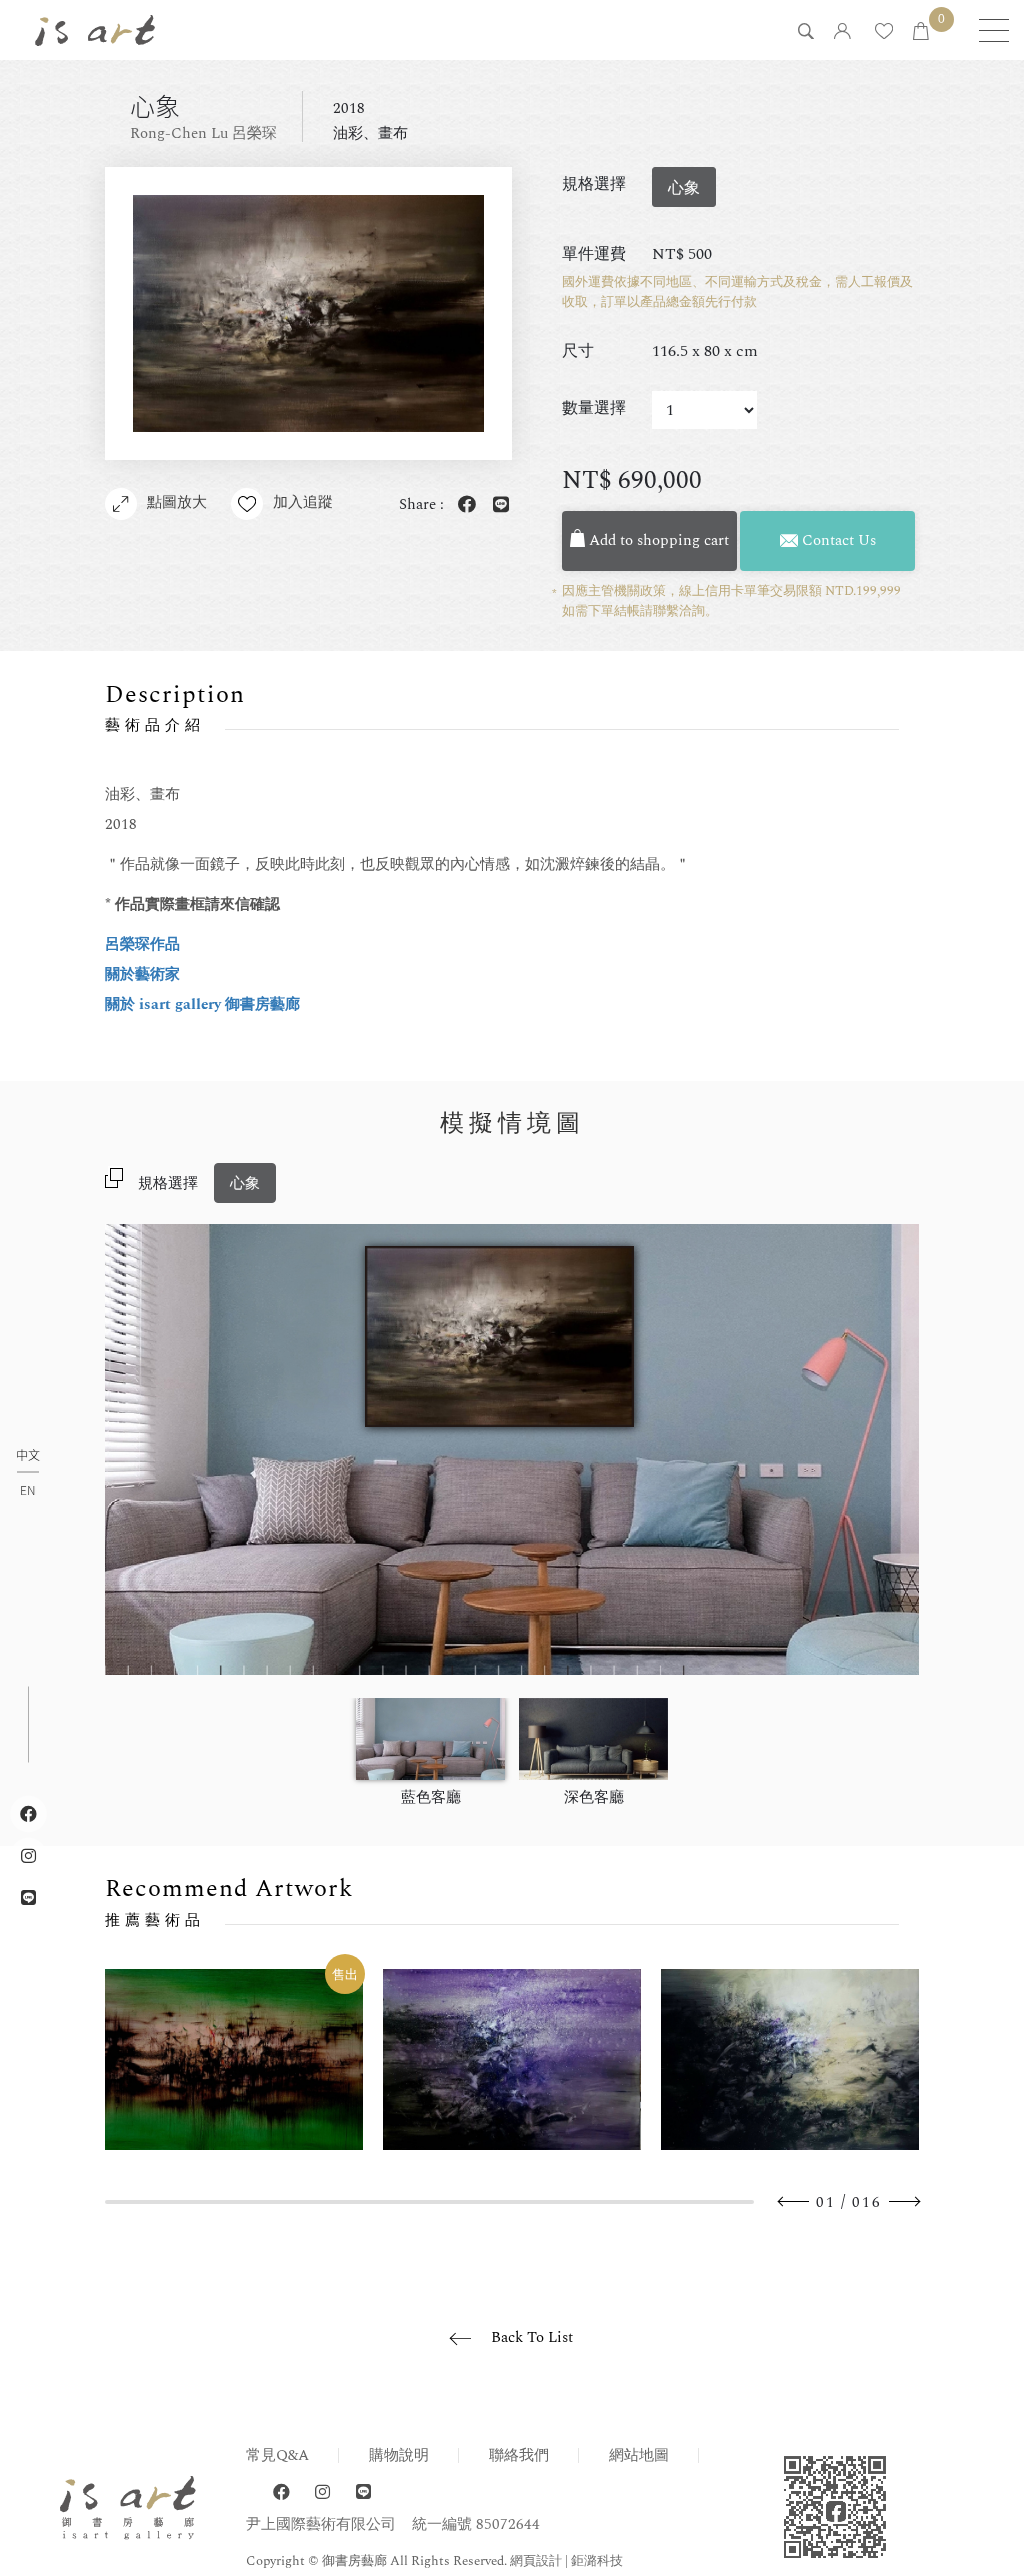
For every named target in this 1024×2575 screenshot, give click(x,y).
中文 (28, 1456)
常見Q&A (277, 2455)
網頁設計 (536, 2561)
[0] (921, 32)
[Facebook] (281, 2492)
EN (27, 1490)
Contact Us (837, 540)
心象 (245, 1183)
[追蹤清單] (884, 32)
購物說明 (399, 2455)
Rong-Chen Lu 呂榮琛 (203, 133)
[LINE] (363, 2492)
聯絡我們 (519, 2455)
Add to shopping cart (657, 540)
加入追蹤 (303, 502)
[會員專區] (842, 32)
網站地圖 (639, 2455)
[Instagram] (322, 2492)
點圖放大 (177, 502)
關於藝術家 (142, 974)
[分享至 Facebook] (463, 505)
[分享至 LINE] (497, 505)
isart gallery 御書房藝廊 (95, 30)
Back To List (532, 2337)
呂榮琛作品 (142, 944)
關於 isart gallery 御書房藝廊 (202, 1004)
